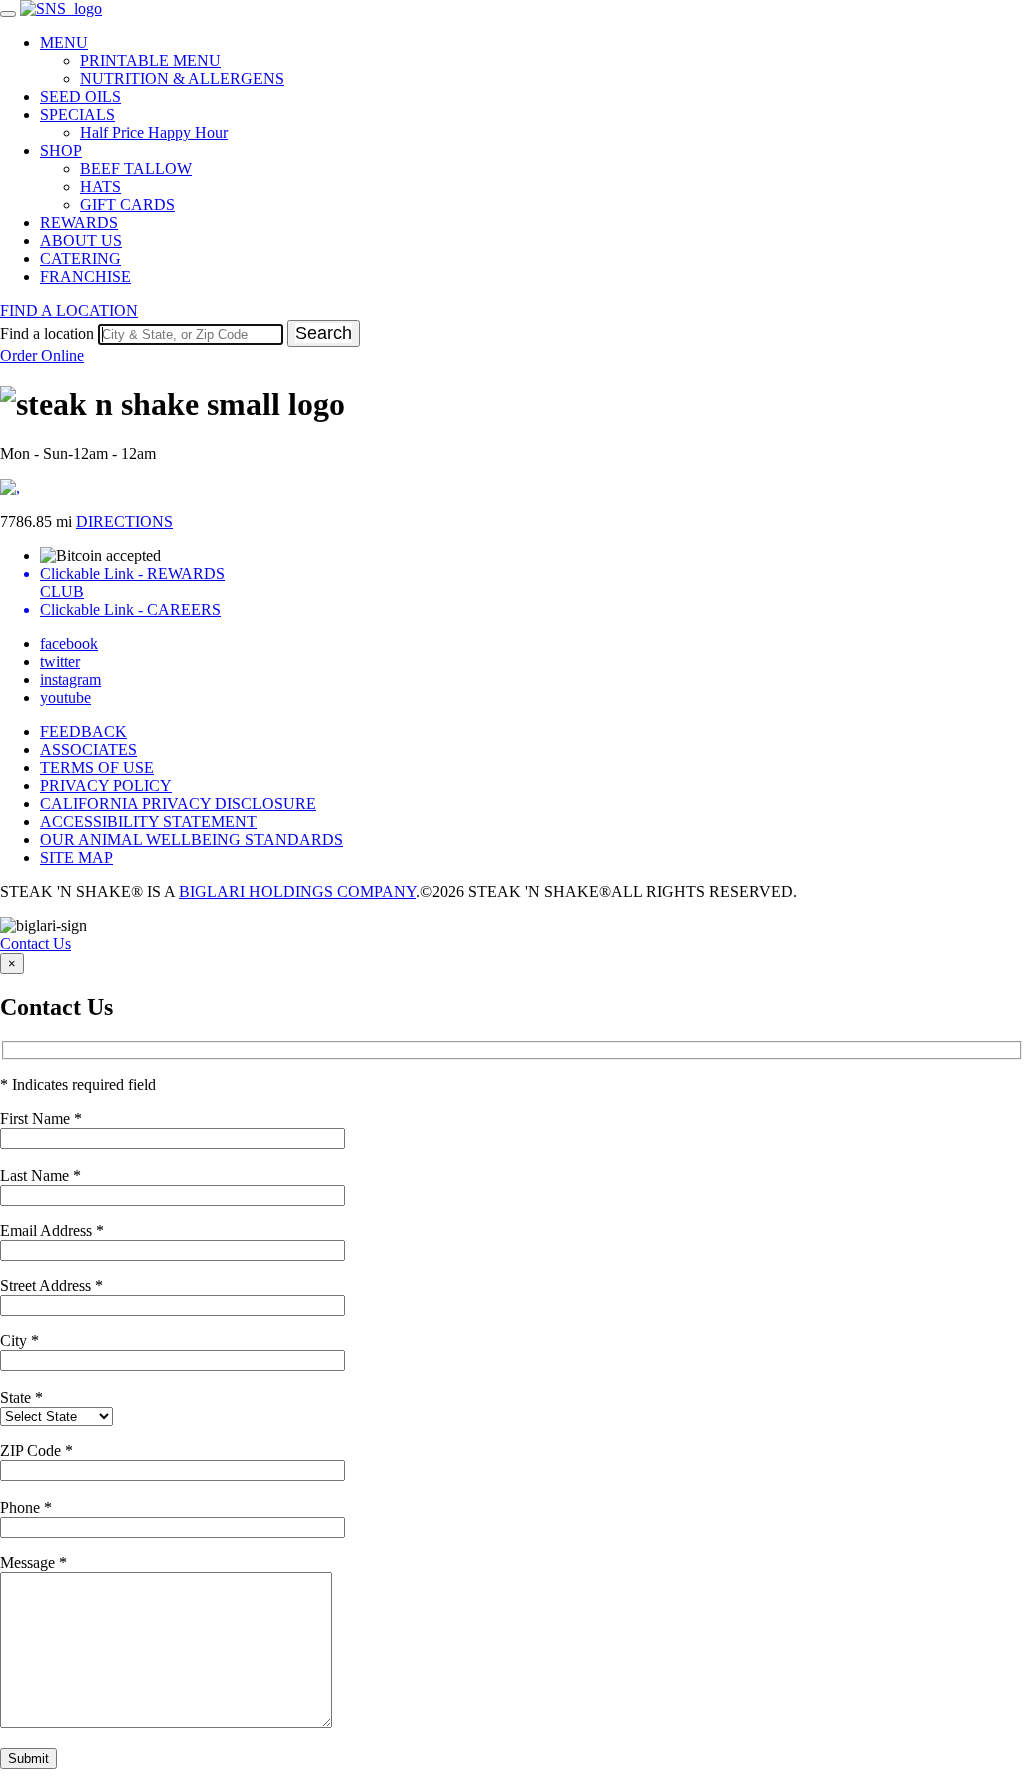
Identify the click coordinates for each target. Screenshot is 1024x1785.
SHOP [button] (61, 150)
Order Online (42, 355)
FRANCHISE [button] (85, 276)
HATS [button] (100, 186)
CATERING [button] (80, 258)
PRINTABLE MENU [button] (150, 60)
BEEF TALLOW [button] (136, 168)
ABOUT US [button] (81, 240)
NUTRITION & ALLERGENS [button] (182, 78)
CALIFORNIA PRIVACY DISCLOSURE (178, 803)
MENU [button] (64, 42)
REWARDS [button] (79, 222)
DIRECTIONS (124, 521)
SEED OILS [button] (80, 96)
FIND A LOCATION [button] (69, 310)
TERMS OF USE (97, 767)
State (21, 1397)
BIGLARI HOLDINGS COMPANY (297, 891)
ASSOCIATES (88, 749)
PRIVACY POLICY (106, 785)
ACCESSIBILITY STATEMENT (148, 821)
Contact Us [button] (35, 943)
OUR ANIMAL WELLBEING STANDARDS (191, 839)
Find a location (47, 333)
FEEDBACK (83, 731)
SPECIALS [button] (77, 114)
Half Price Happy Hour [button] (154, 132)
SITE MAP (76, 857)
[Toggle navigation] (8, 14)
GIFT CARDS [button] (127, 204)
